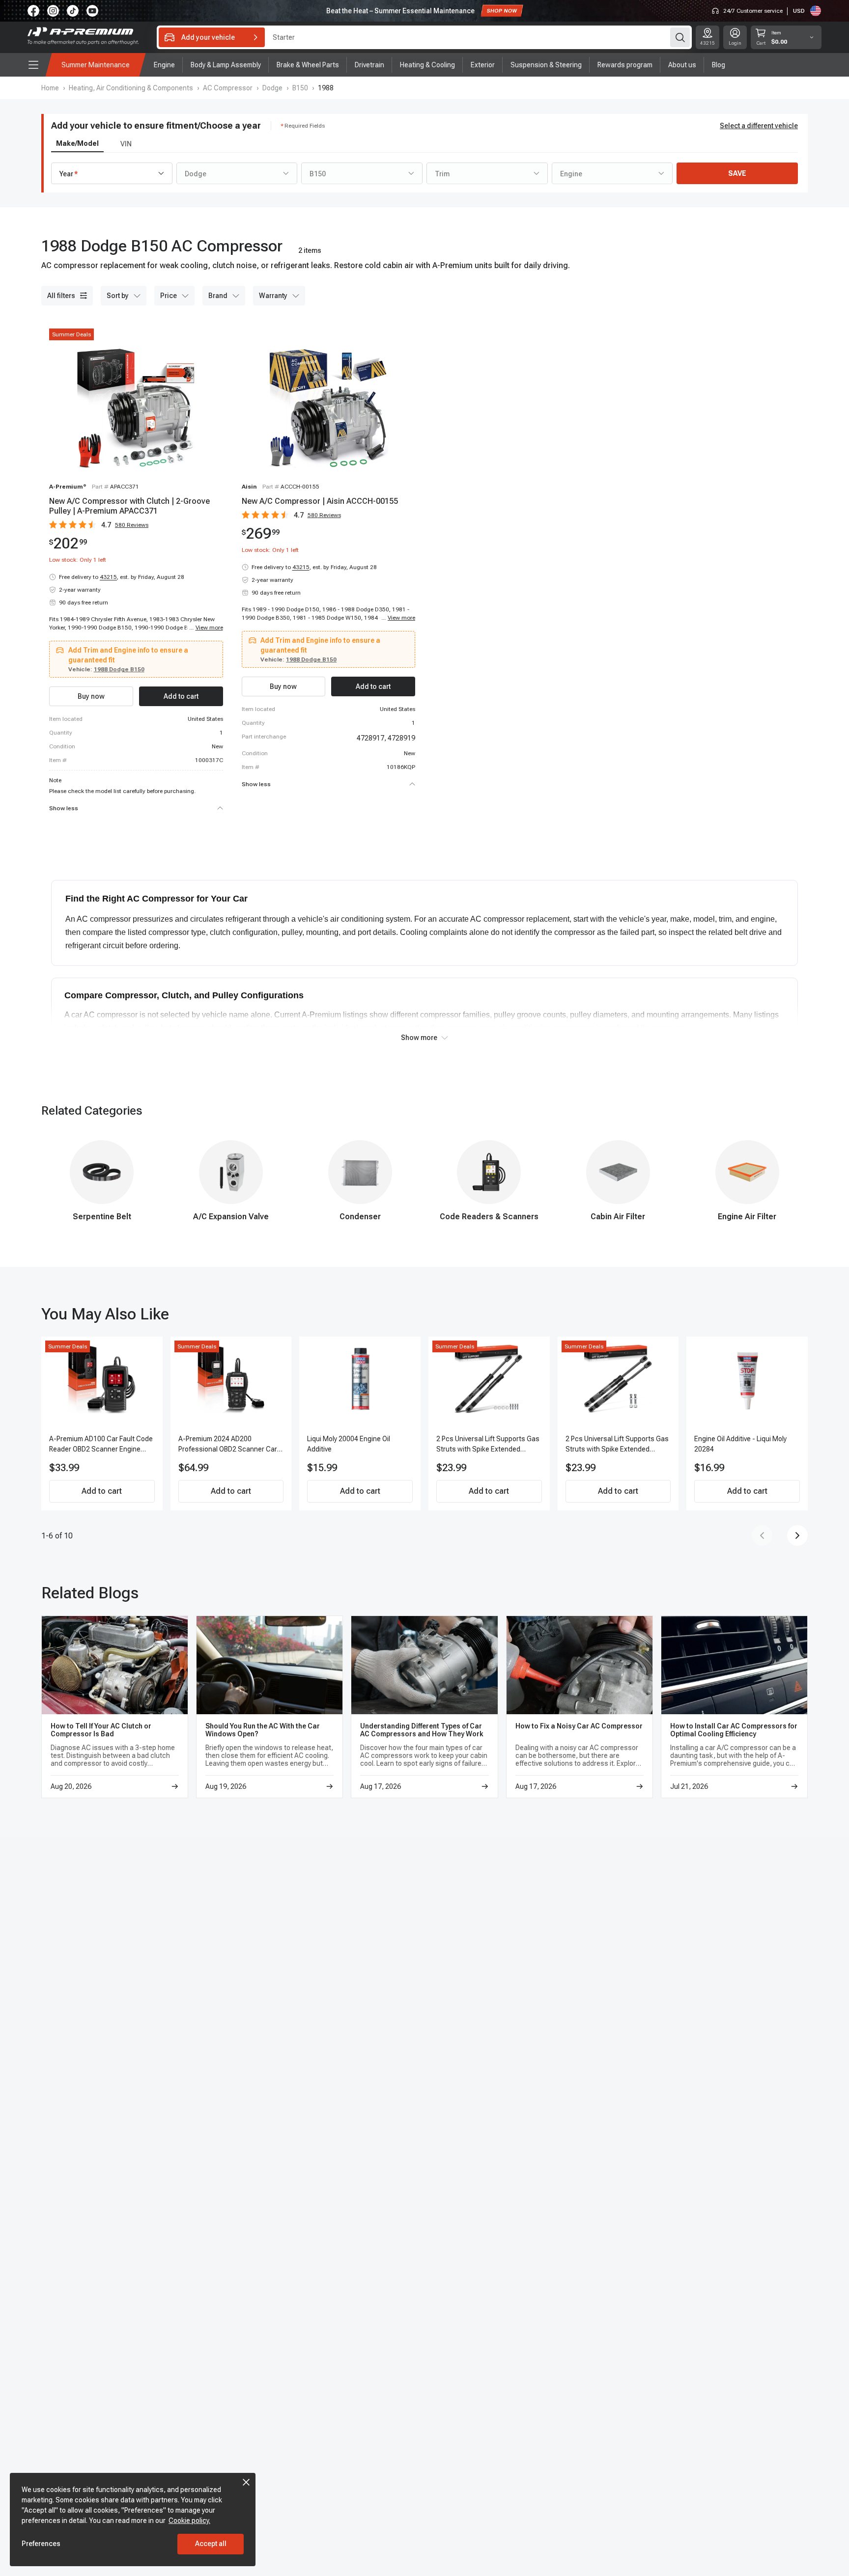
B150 (300, 88)
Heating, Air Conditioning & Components (131, 88)
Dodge (272, 88)
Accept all (211, 2544)
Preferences (41, 2544)
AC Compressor (228, 88)
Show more (419, 1038)
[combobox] (112, 173)
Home (50, 88)
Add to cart (102, 1491)
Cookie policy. (189, 2521)
